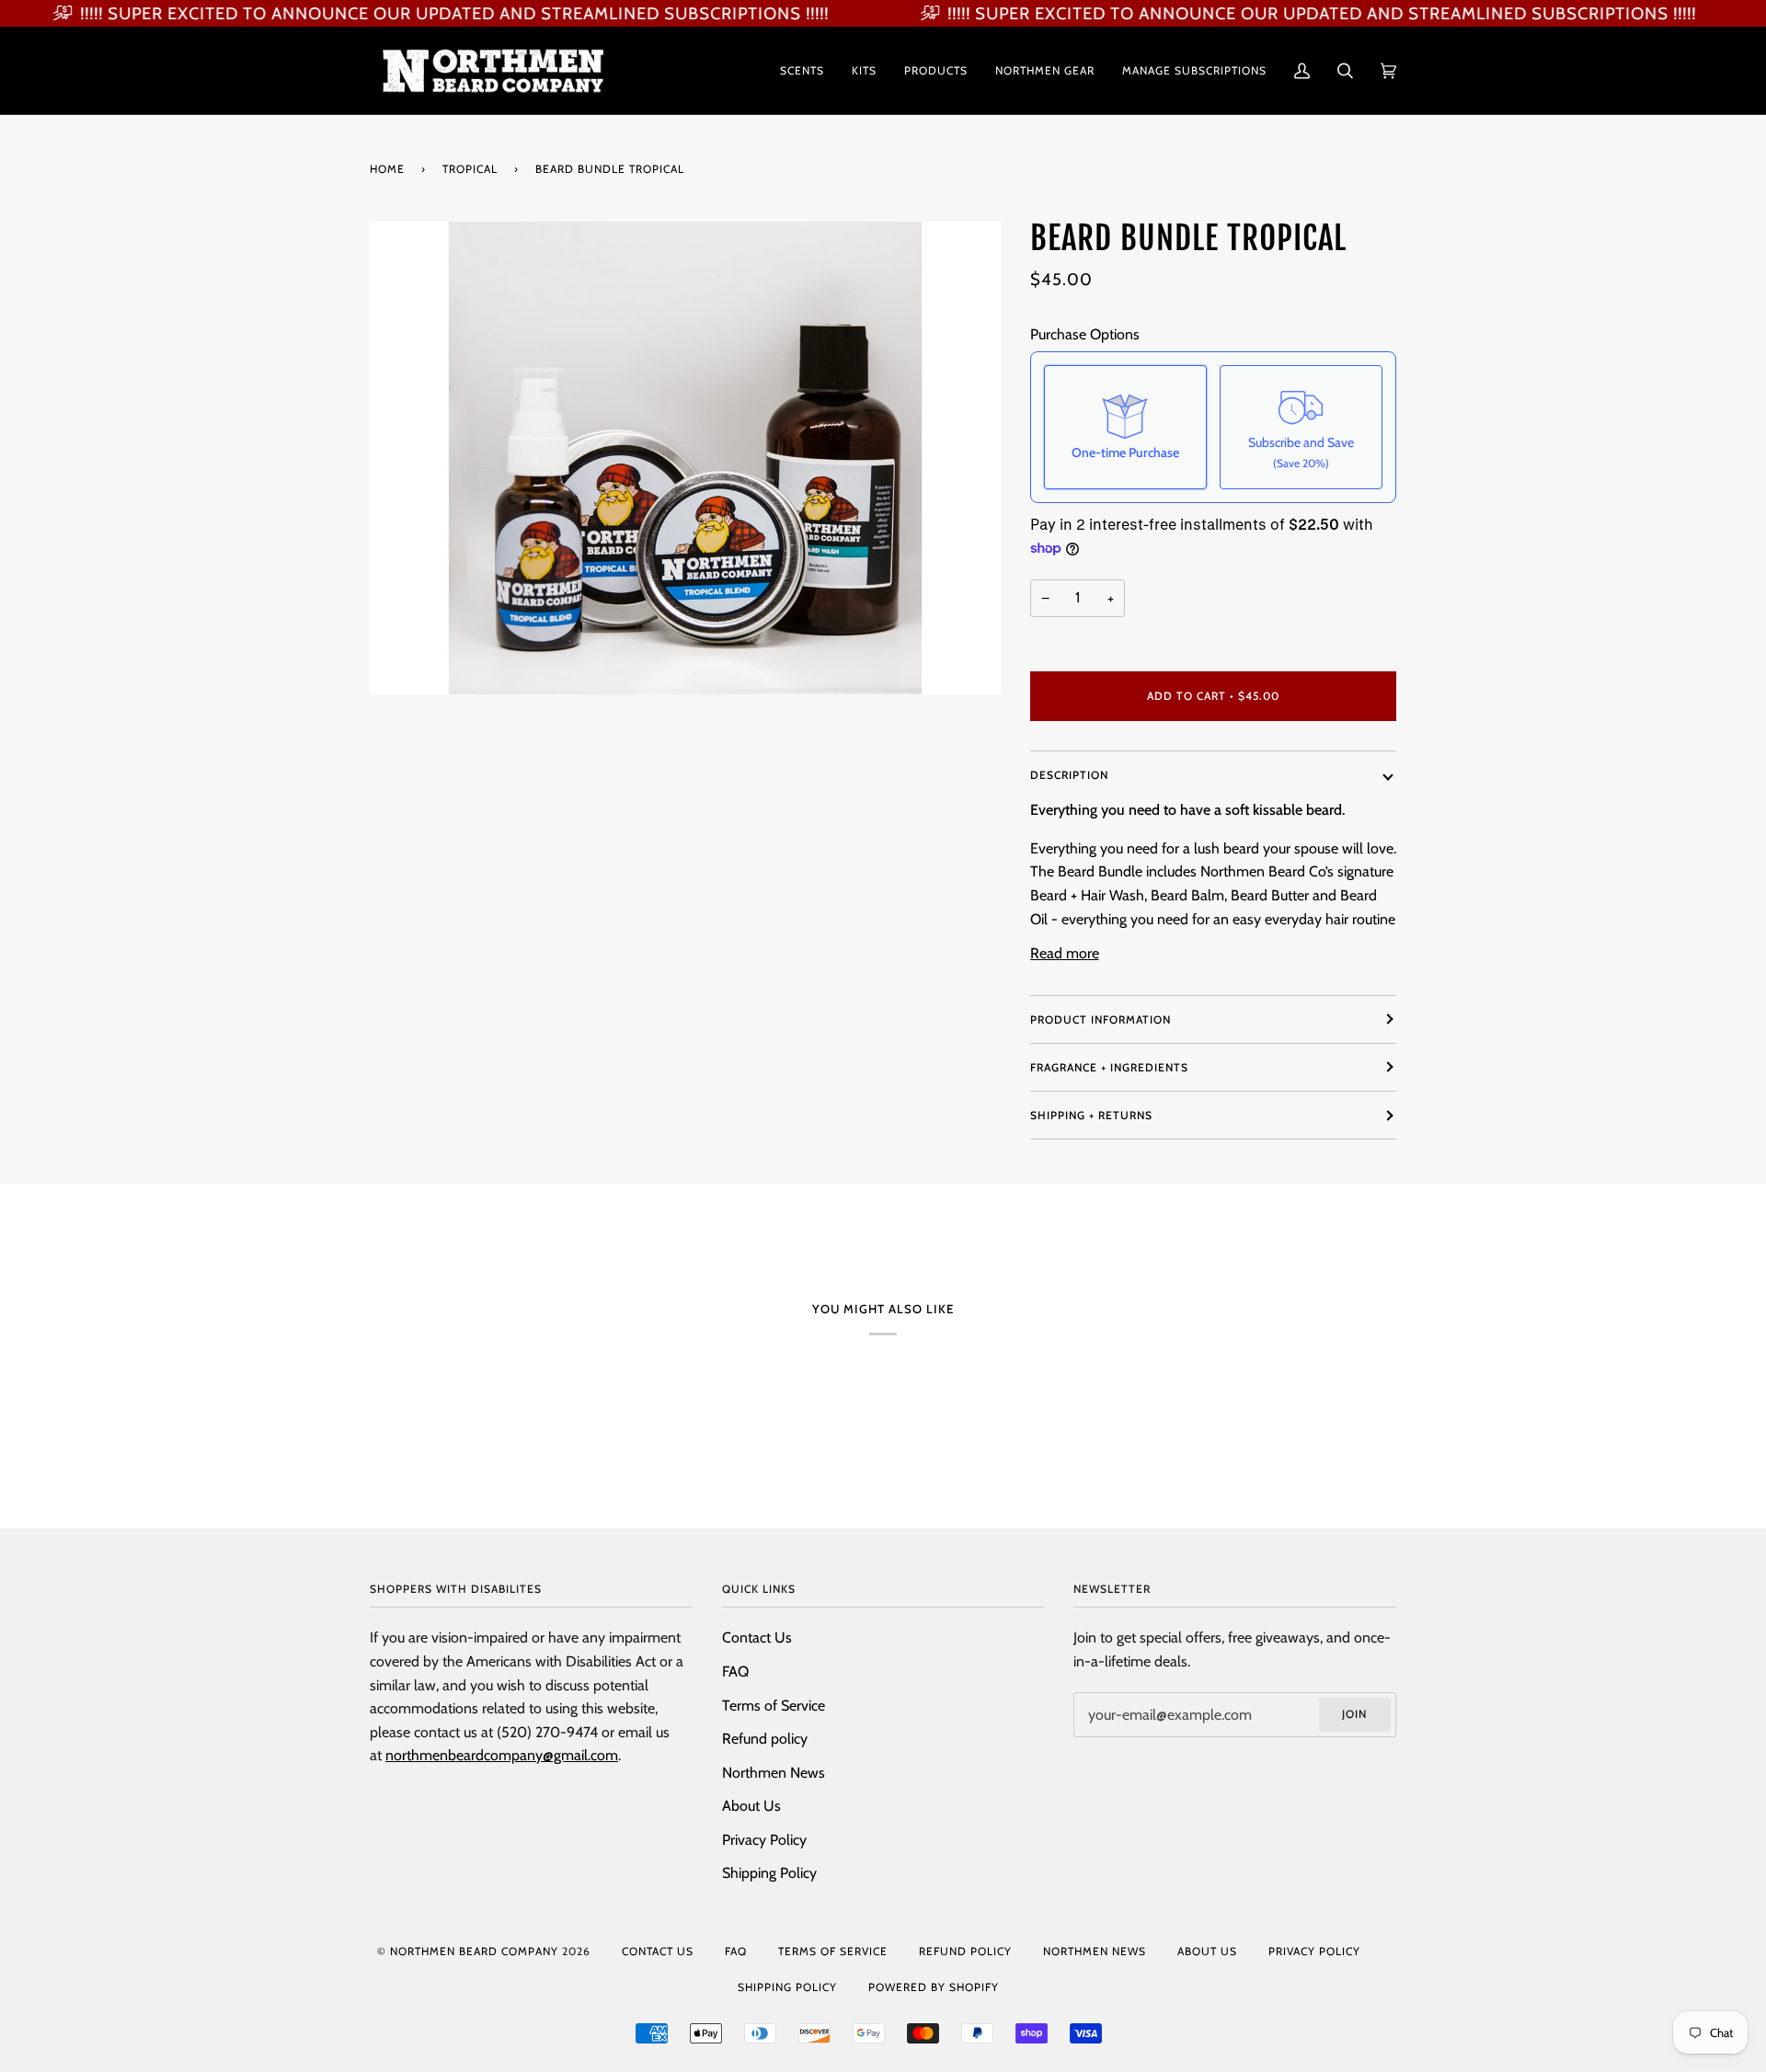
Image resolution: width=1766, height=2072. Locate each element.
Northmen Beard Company (474, 1951)
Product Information (1101, 1019)
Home (387, 169)
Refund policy (765, 1739)
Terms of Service (774, 1706)
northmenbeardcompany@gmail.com (502, 1755)
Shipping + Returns (1091, 1115)
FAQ (735, 1671)
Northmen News (774, 1773)
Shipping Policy (769, 1873)
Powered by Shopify (934, 1987)
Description (1069, 775)
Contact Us (757, 1637)
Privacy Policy (764, 1840)
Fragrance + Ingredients (1109, 1067)
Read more (1065, 953)
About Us (751, 1806)
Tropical (470, 169)
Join (1354, 1714)
